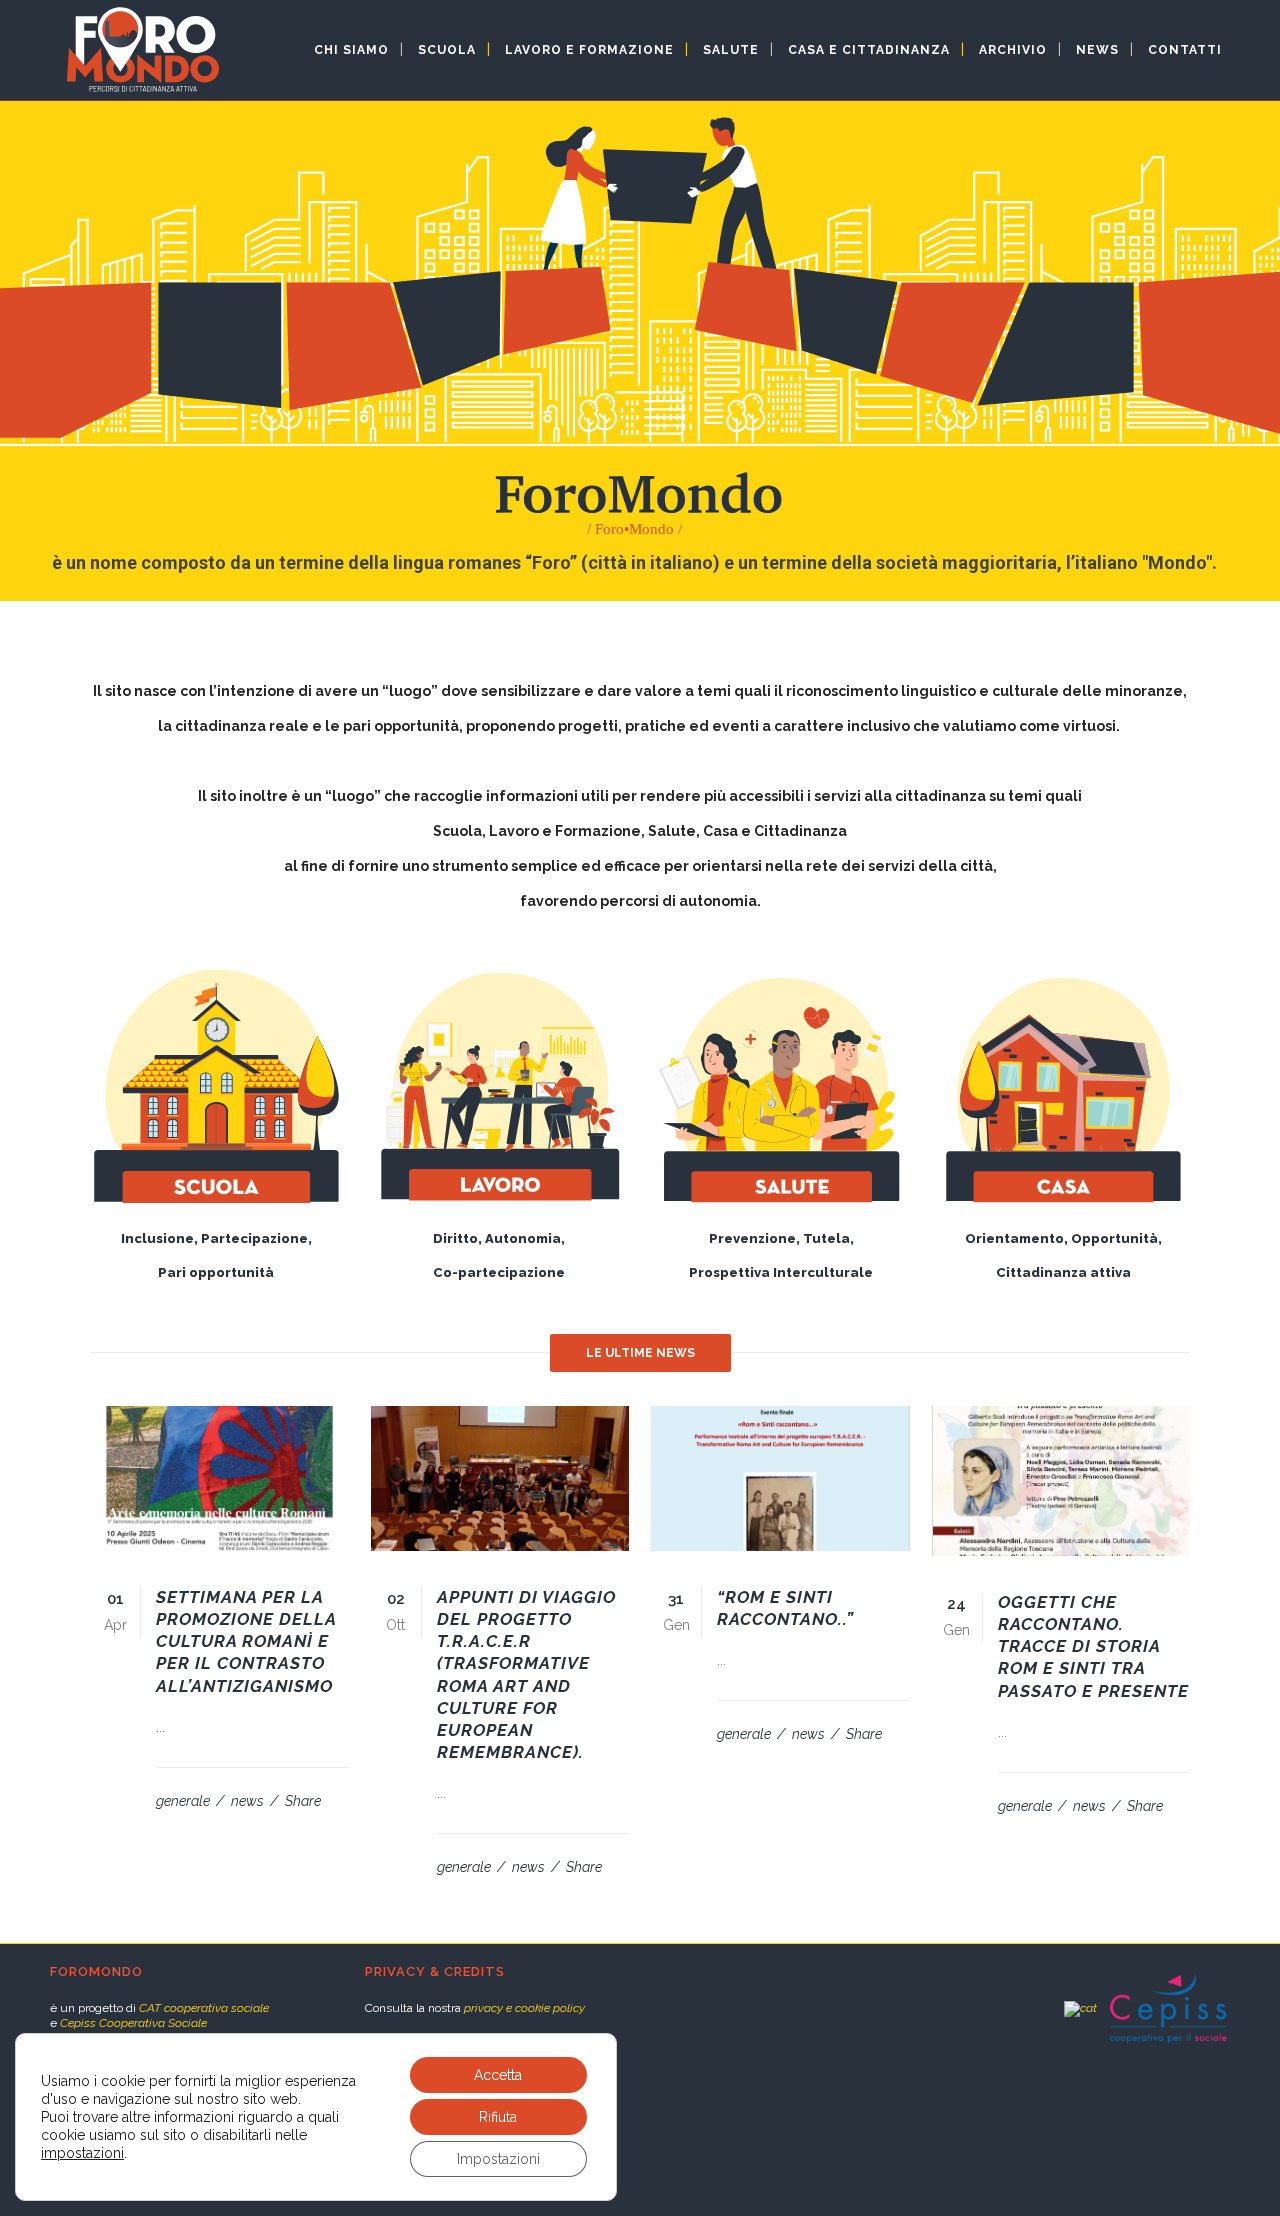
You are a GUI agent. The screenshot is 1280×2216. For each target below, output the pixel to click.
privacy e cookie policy (524, 2008)
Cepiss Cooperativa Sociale (133, 2023)
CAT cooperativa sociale (204, 2008)
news (249, 1801)
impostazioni (82, 2153)
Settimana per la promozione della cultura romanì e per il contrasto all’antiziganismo (246, 1641)
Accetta (498, 2075)
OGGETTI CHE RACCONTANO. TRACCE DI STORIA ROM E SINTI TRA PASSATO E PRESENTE (1093, 1646)
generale (184, 1801)
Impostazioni (498, 2159)
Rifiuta (498, 2117)
